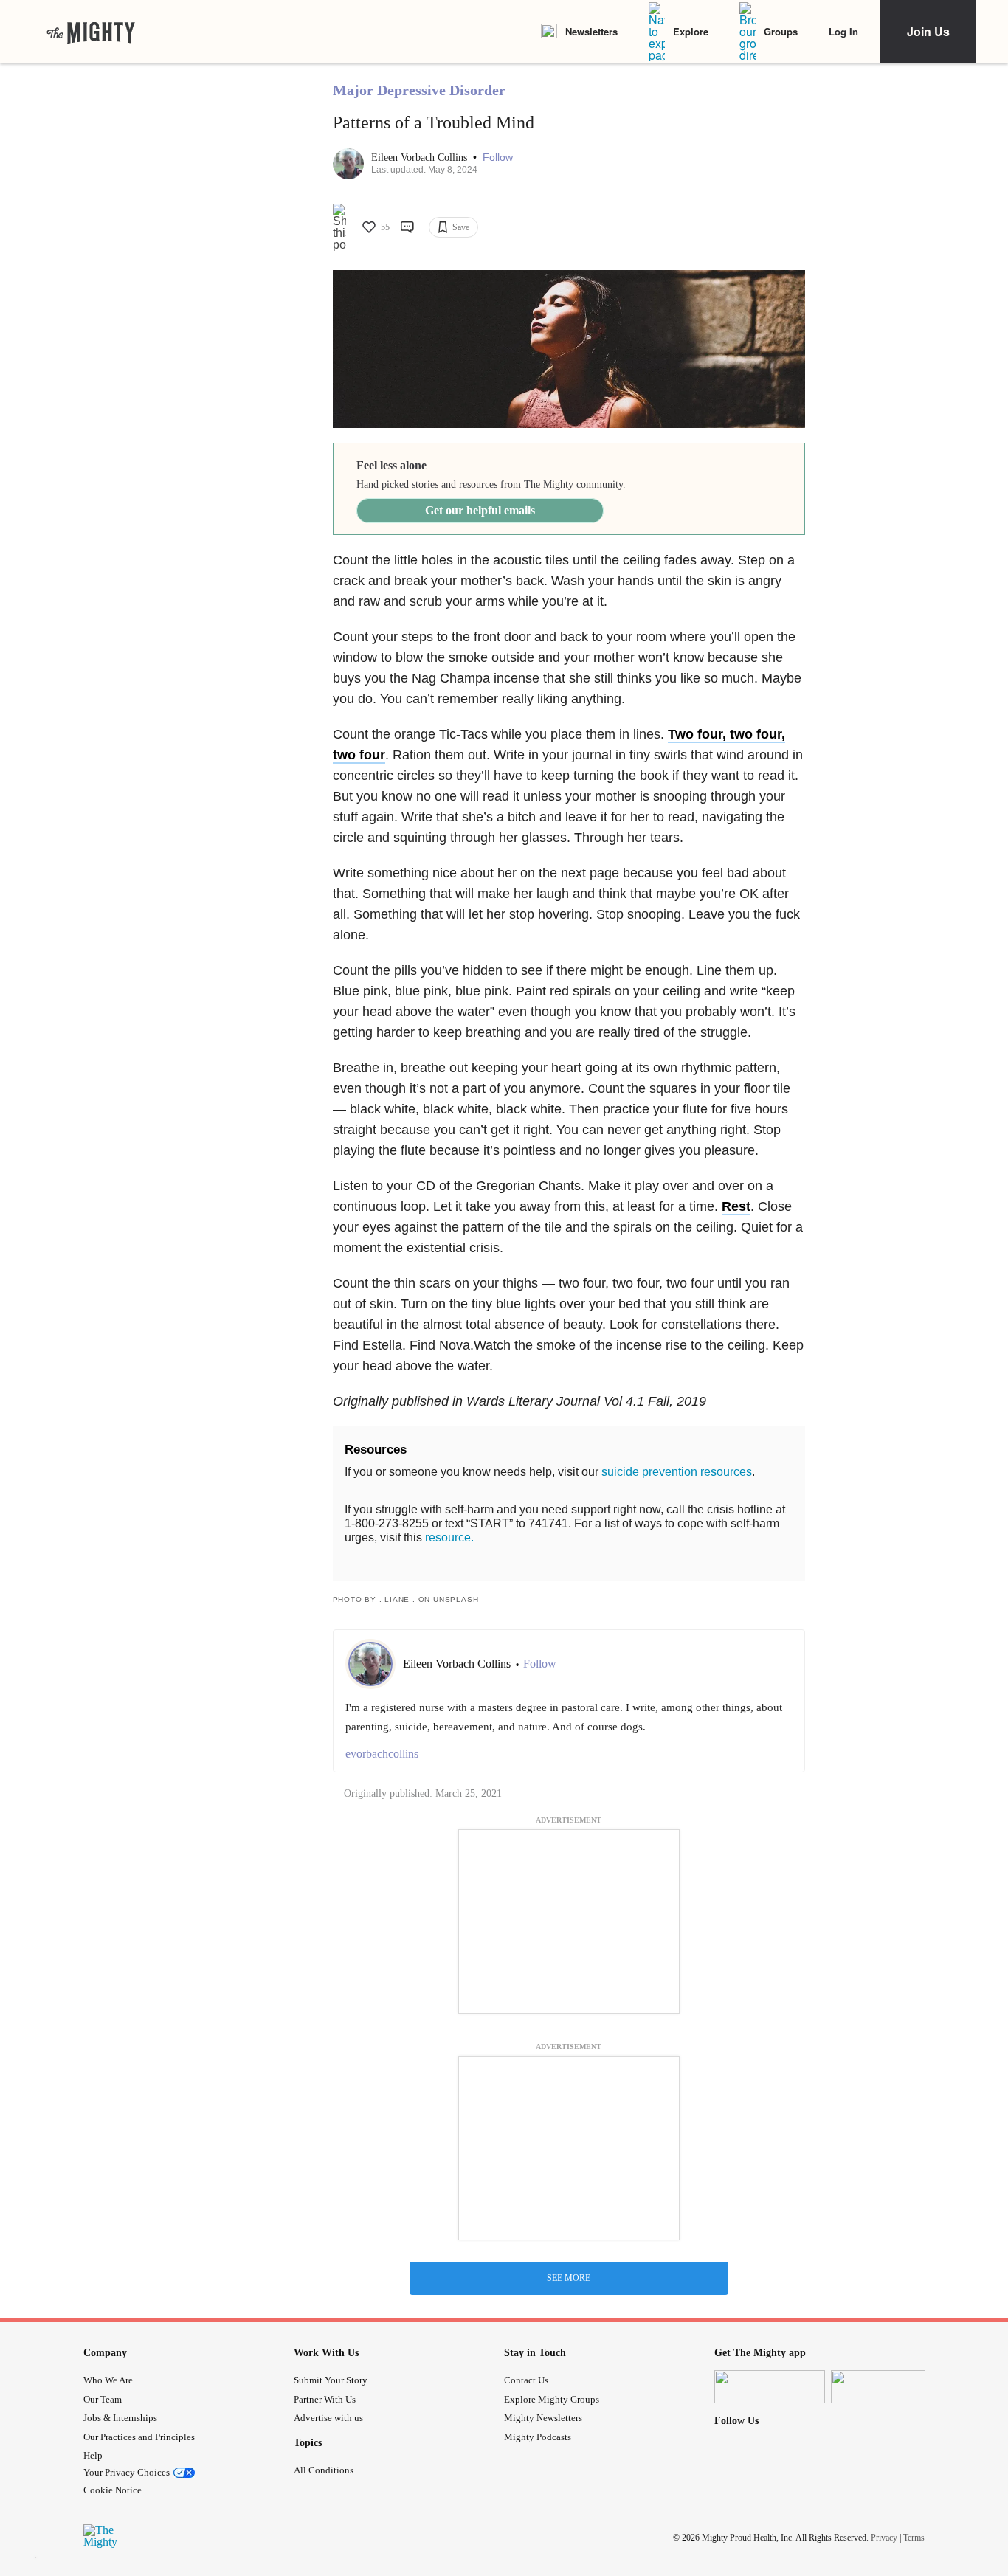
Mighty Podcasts (538, 2437)
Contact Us (526, 2380)
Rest (736, 1206)
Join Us (928, 31)
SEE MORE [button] (569, 2278)
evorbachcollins (382, 1754)
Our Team (103, 2399)
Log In (843, 31)
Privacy (884, 2538)
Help (93, 2455)
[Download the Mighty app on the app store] (770, 2387)
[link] (91, 32)
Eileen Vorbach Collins (421, 158)
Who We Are (108, 2380)
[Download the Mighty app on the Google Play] (886, 2387)
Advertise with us (328, 2418)
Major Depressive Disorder (419, 90)
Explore (691, 31)
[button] (498, 158)
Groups (781, 31)
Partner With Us (325, 2399)
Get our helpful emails (480, 510)
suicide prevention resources (677, 1472)
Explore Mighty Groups (552, 2399)
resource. (449, 1537)
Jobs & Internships (120, 2418)
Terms (914, 2538)
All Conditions (324, 2470)
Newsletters (591, 31)
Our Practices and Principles (139, 2437)
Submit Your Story (331, 2380)
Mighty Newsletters (543, 2418)
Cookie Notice (113, 2490)
